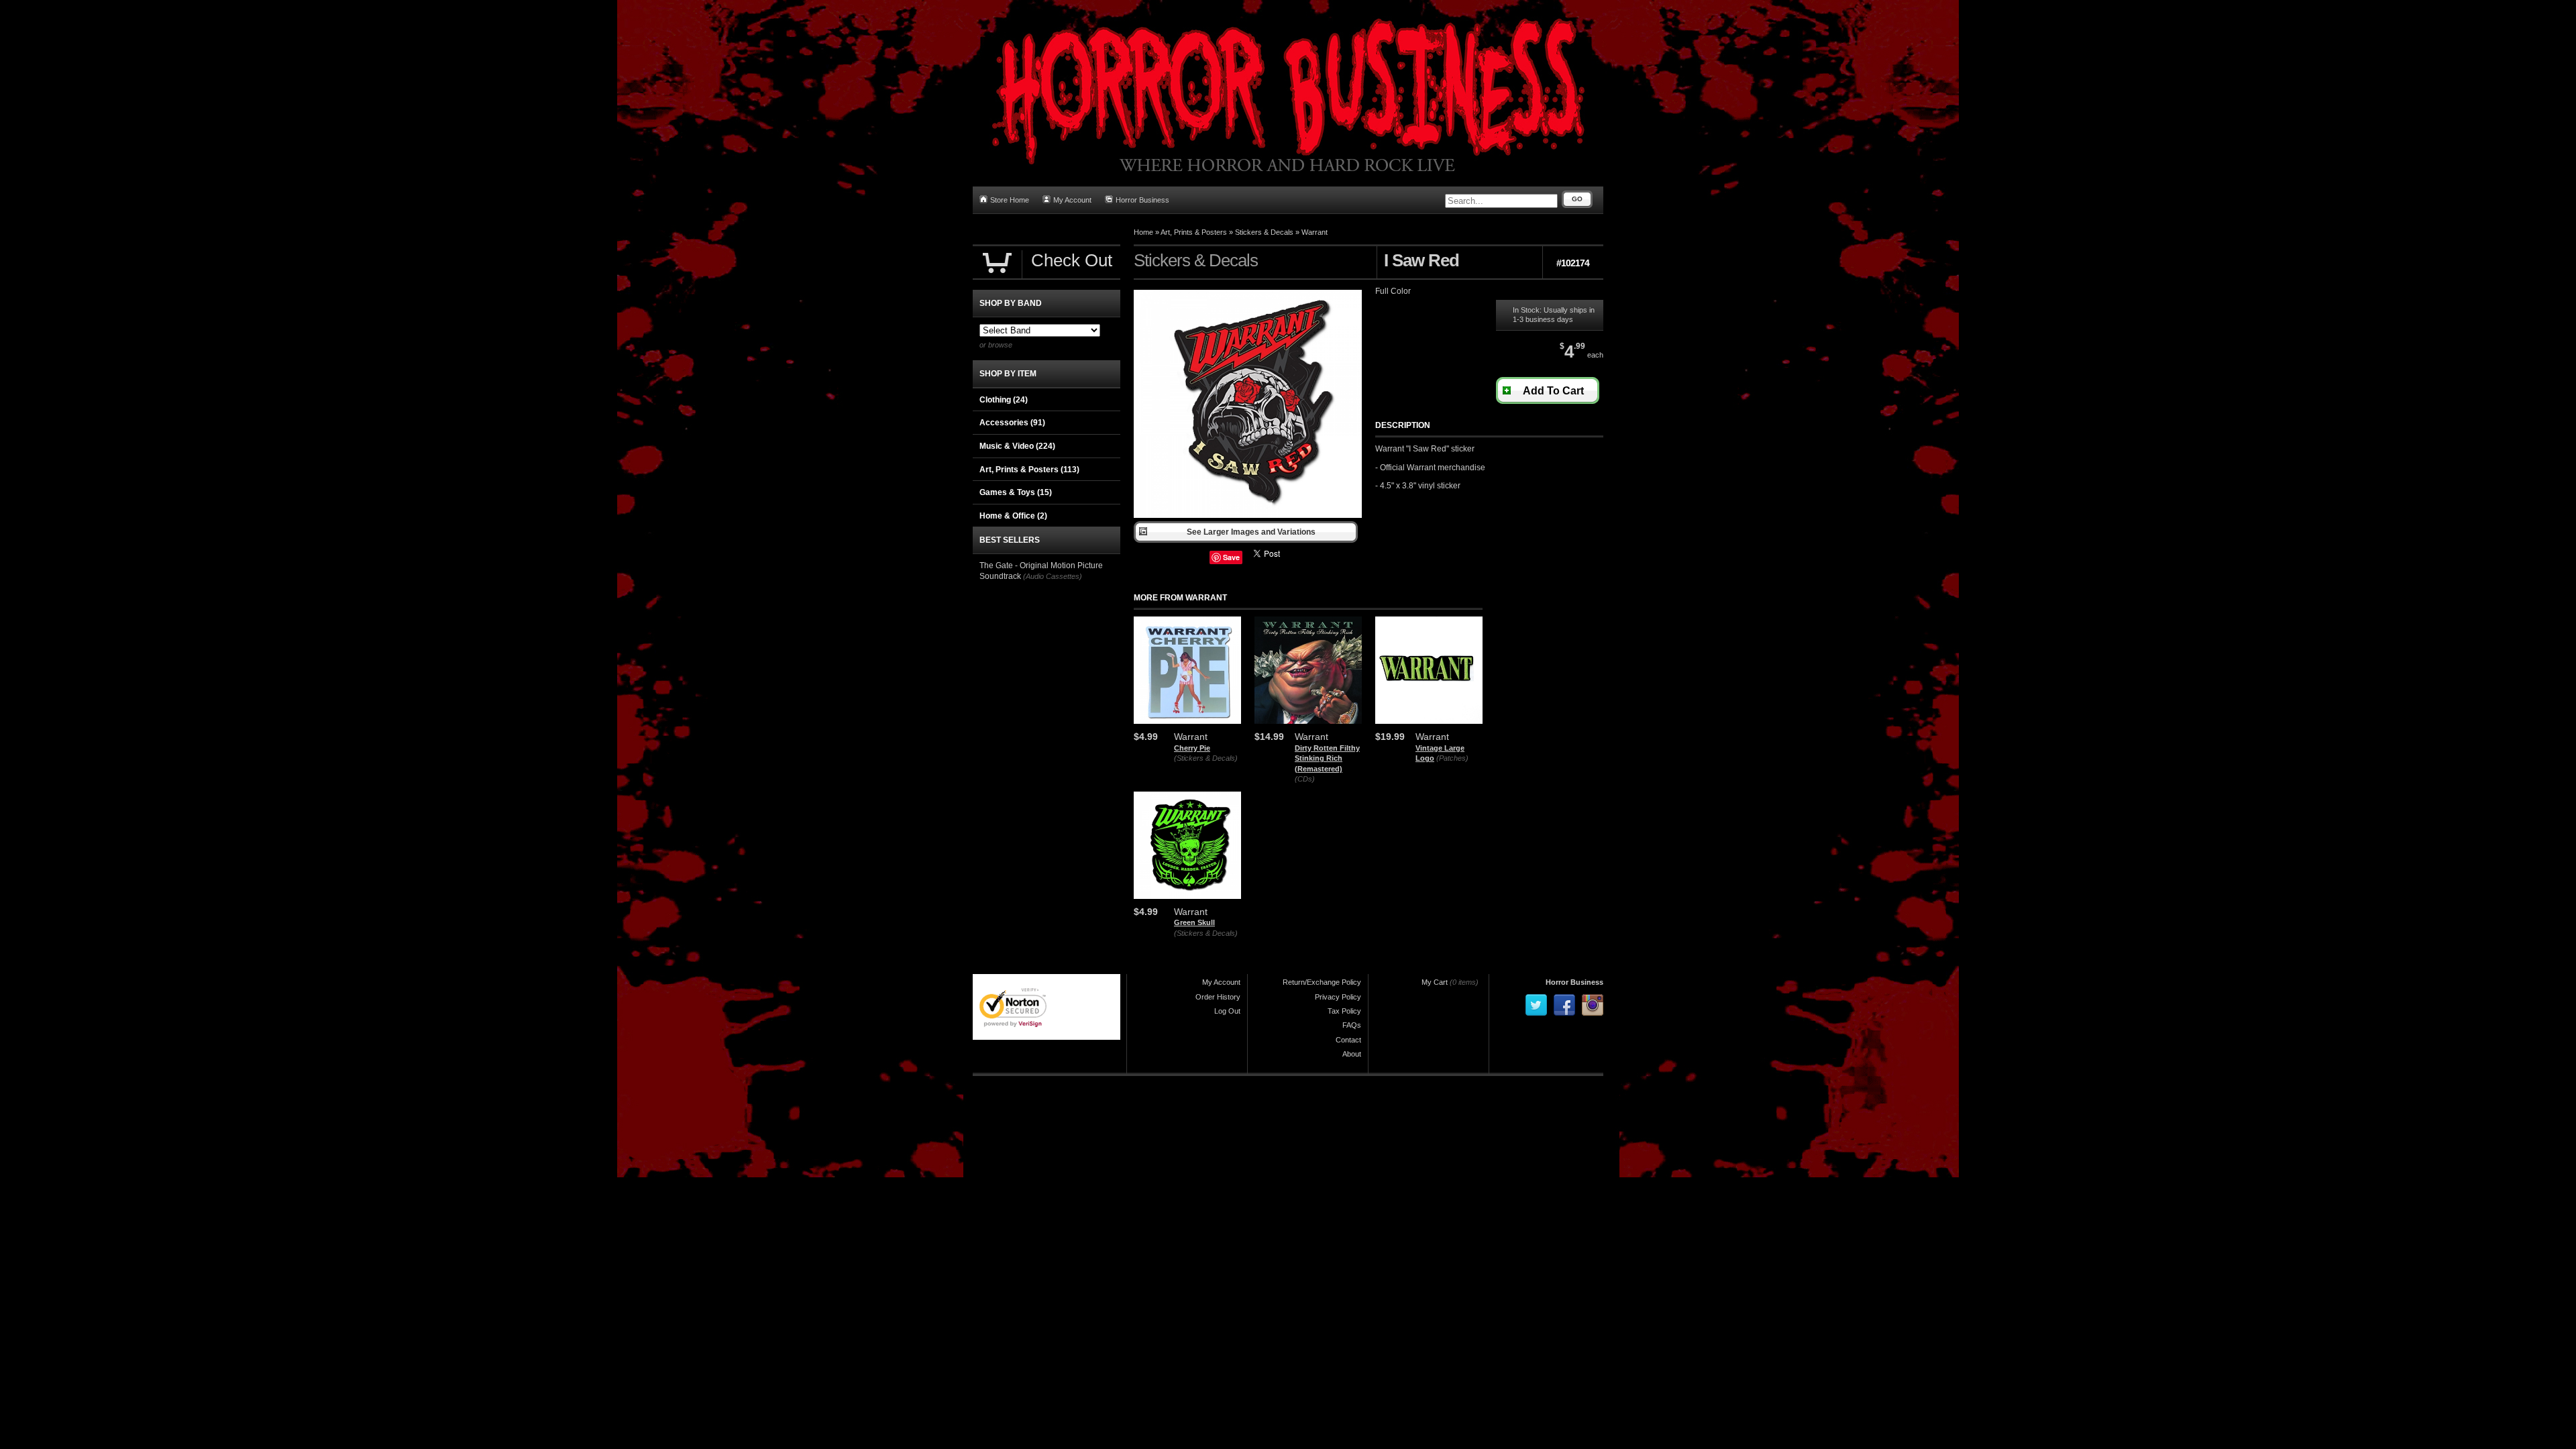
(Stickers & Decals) (1206, 758)
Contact (1348, 1040)
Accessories (1012, 423)
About (1352, 1054)
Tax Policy (1344, 1011)
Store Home (1010, 200)
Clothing (1004, 400)
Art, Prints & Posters (1194, 232)
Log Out (1227, 1011)
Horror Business (1142, 200)
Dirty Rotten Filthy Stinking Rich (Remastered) (1327, 758)
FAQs (1352, 1025)
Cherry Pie (1192, 748)
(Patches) (1452, 758)
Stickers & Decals (1264, 232)
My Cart (1435, 982)
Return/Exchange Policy (1322, 982)
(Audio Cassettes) (1053, 576)
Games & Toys (1016, 492)
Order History (1218, 997)
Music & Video (1017, 446)
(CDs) (1305, 779)
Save (1231, 557)
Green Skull (1194, 922)
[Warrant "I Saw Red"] (1248, 515)
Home (1143, 232)
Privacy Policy (1338, 997)
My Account (1072, 200)
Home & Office (1013, 516)
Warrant (1314, 232)
